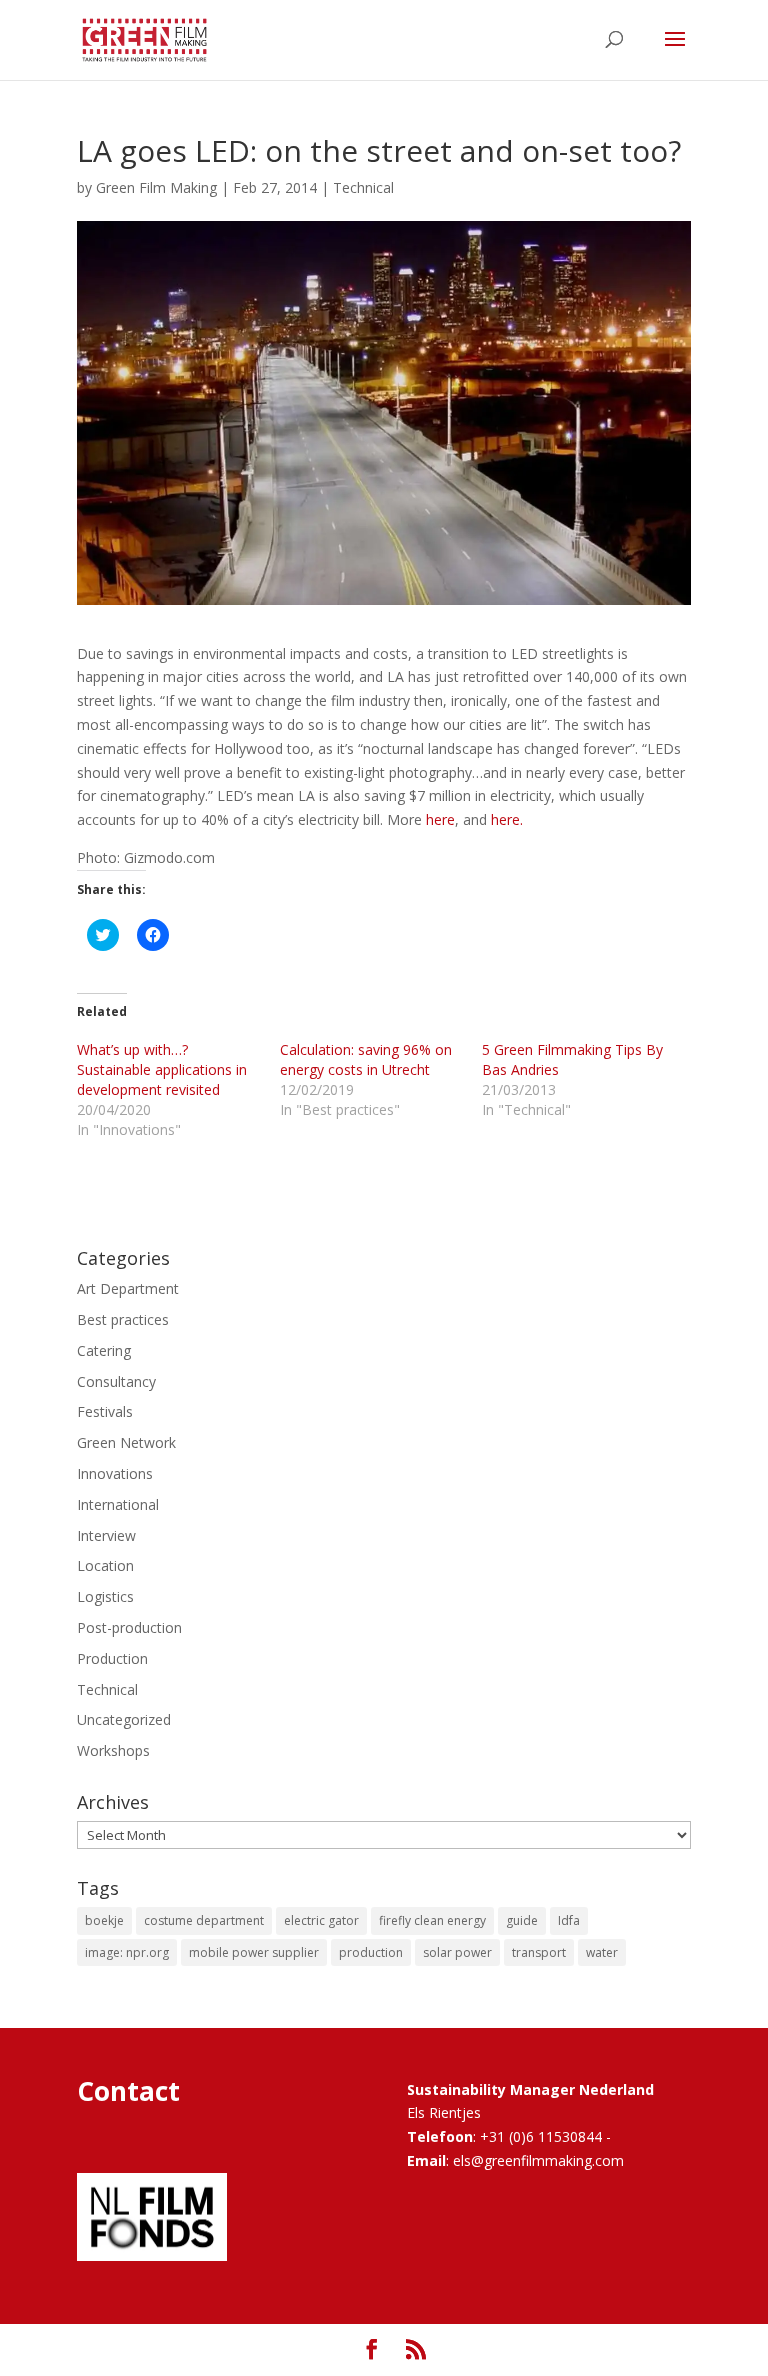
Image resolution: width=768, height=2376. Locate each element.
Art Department (128, 1288)
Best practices (123, 1319)
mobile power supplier (254, 1952)
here (440, 819)
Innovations (115, 1473)
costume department (204, 1920)
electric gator (321, 1920)
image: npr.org (127, 1952)
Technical (363, 187)
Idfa (569, 1920)
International (118, 1504)
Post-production (129, 1627)
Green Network (126, 1442)
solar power (457, 1952)
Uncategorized (124, 1719)
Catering (104, 1350)
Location (105, 1565)
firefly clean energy (432, 1920)
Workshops (113, 1750)
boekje (104, 1920)
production (371, 1952)
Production (112, 1658)
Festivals (105, 1411)
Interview (106, 1535)
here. (507, 819)
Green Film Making (156, 187)
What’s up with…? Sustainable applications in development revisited (162, 1069)
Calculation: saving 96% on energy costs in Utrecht (366, 1059)
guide (522, 1920)
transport (539, 1952)
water (602, 1952)
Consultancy (116, 1381)
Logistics (105, 1596)
